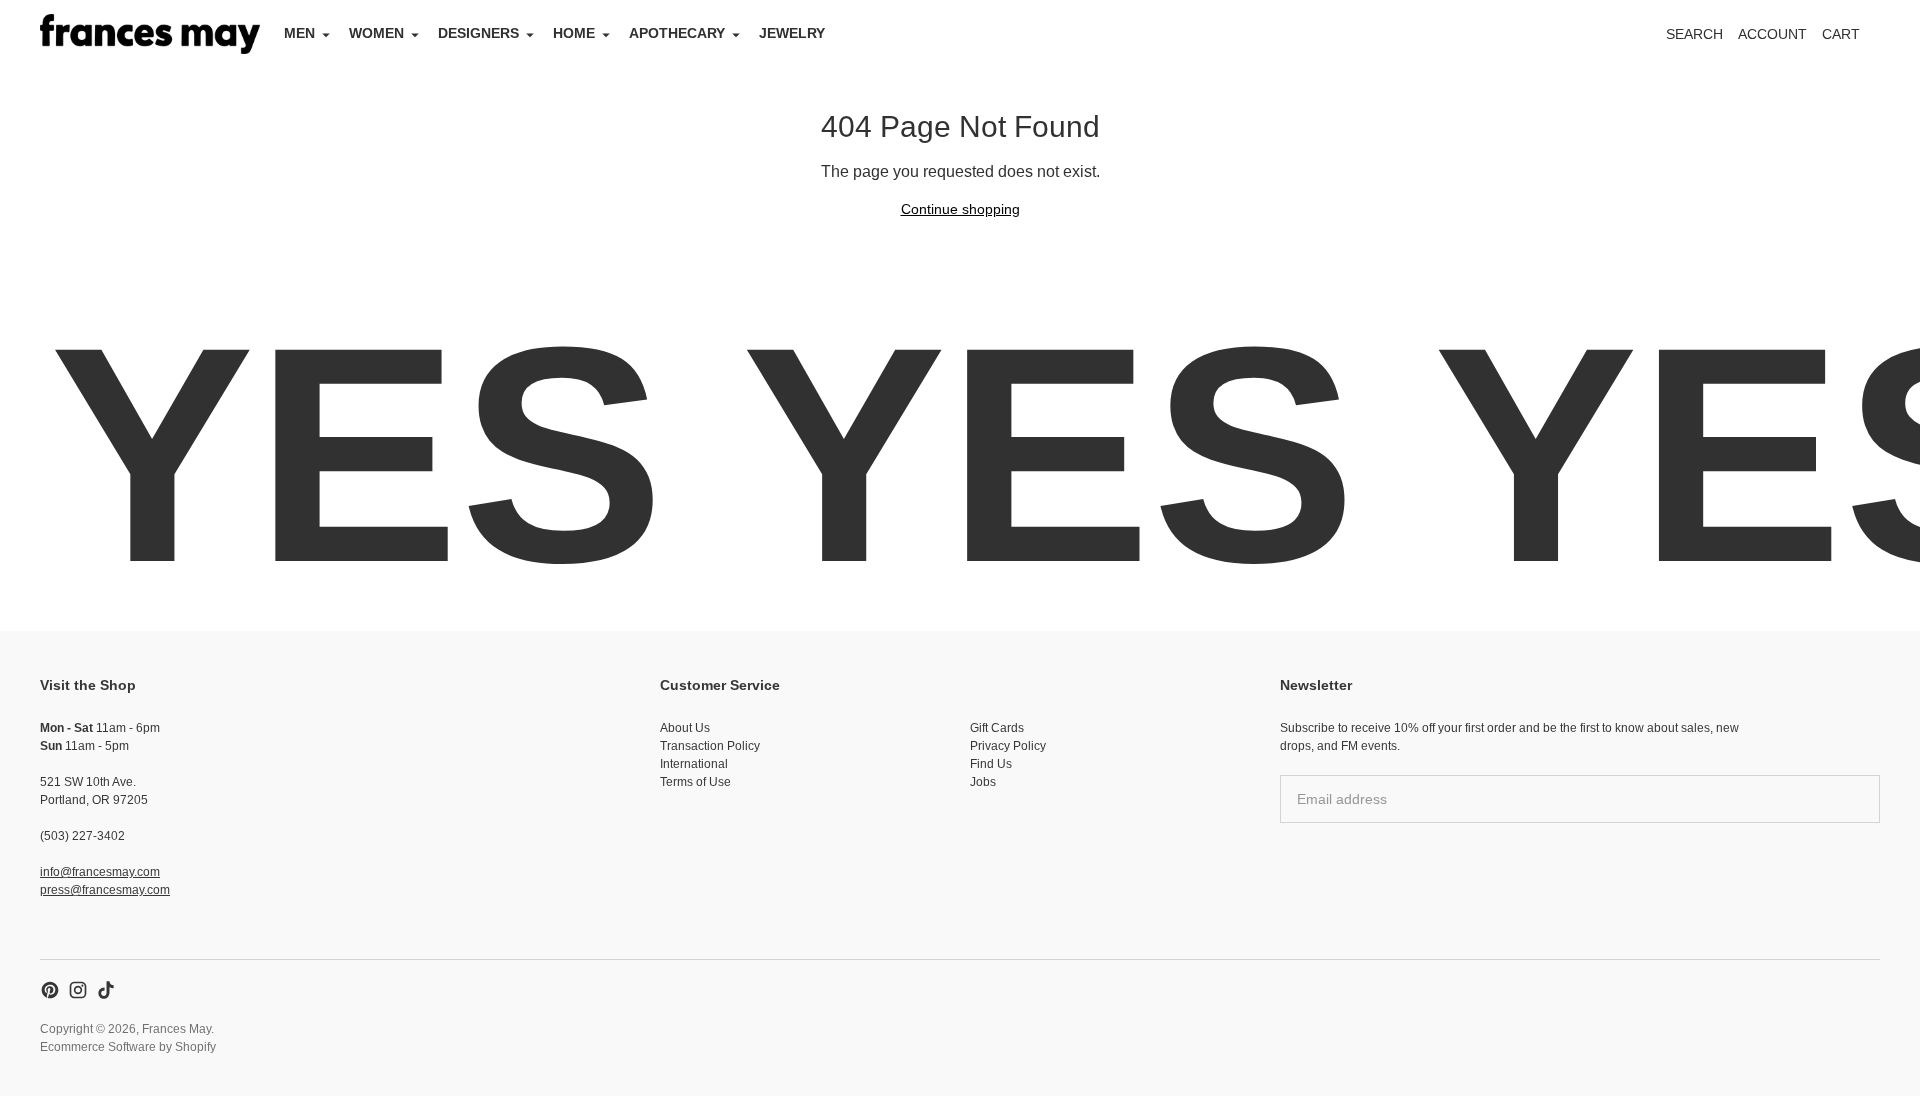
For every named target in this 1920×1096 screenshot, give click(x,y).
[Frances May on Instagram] (78, 990)
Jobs (983, 782)
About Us (685, 728)
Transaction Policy (710, 746)
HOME (574, 33)
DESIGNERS (478, 33)
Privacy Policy (1008, 746)
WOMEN (376, 33)
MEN (299, 33)
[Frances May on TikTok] (106, 990)
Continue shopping (960, 209)
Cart (1852, 39)
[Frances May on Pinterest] (50, 990)
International (694, 764)
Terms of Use (695, 782)
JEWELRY (792, 33)
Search (1694, 34)
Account (1772, 34)
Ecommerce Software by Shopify (128, 1047)
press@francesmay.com (105, 890)
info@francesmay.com (100, 872)
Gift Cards (997, 728)
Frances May (176, 1029)
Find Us (991, 764)
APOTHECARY (677, 33)
